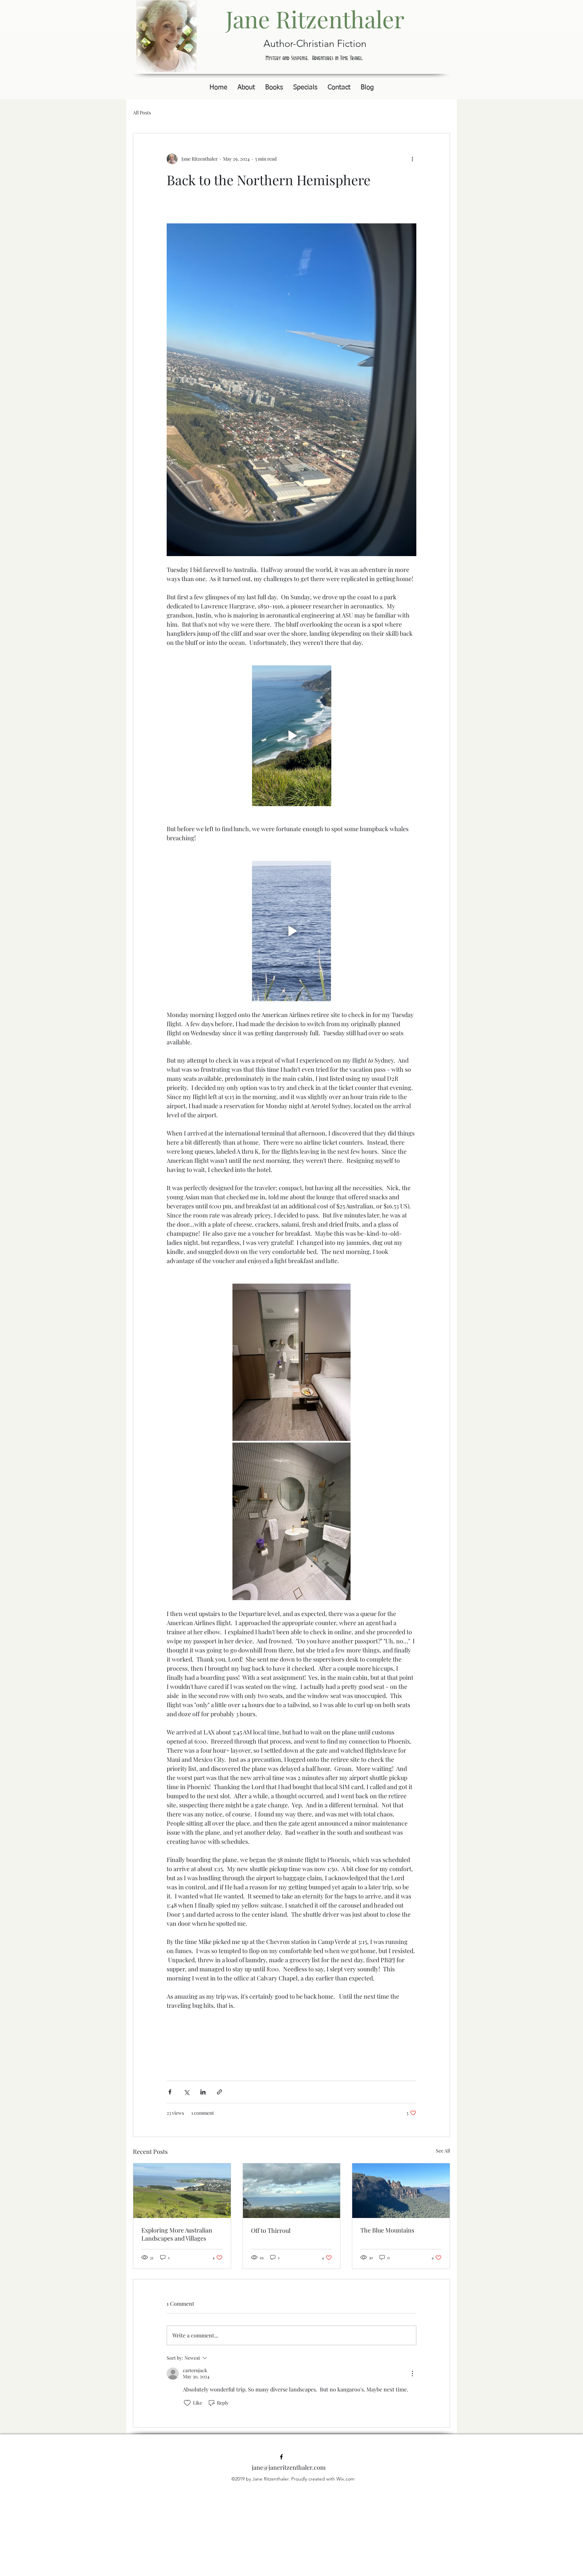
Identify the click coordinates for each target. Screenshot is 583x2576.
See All (443, 2151)
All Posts (142, 113)
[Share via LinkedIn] (203, 2092)
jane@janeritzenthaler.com (289, 2467)
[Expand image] (291, 1362)
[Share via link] (219, 2092)
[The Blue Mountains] (401, 2191)
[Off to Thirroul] (292, 2191)
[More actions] (412, 159)
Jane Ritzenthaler (315, 19)
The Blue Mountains (387, 2230)
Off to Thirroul (271, 2230)
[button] (274, 88)
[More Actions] (412, 2374)
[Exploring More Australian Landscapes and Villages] (182, 2191)
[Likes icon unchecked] (187, 2403)
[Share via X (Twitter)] (186, 2092)
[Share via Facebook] (170, 2092)
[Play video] (291, 736)
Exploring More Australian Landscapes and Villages (177, 2234)
